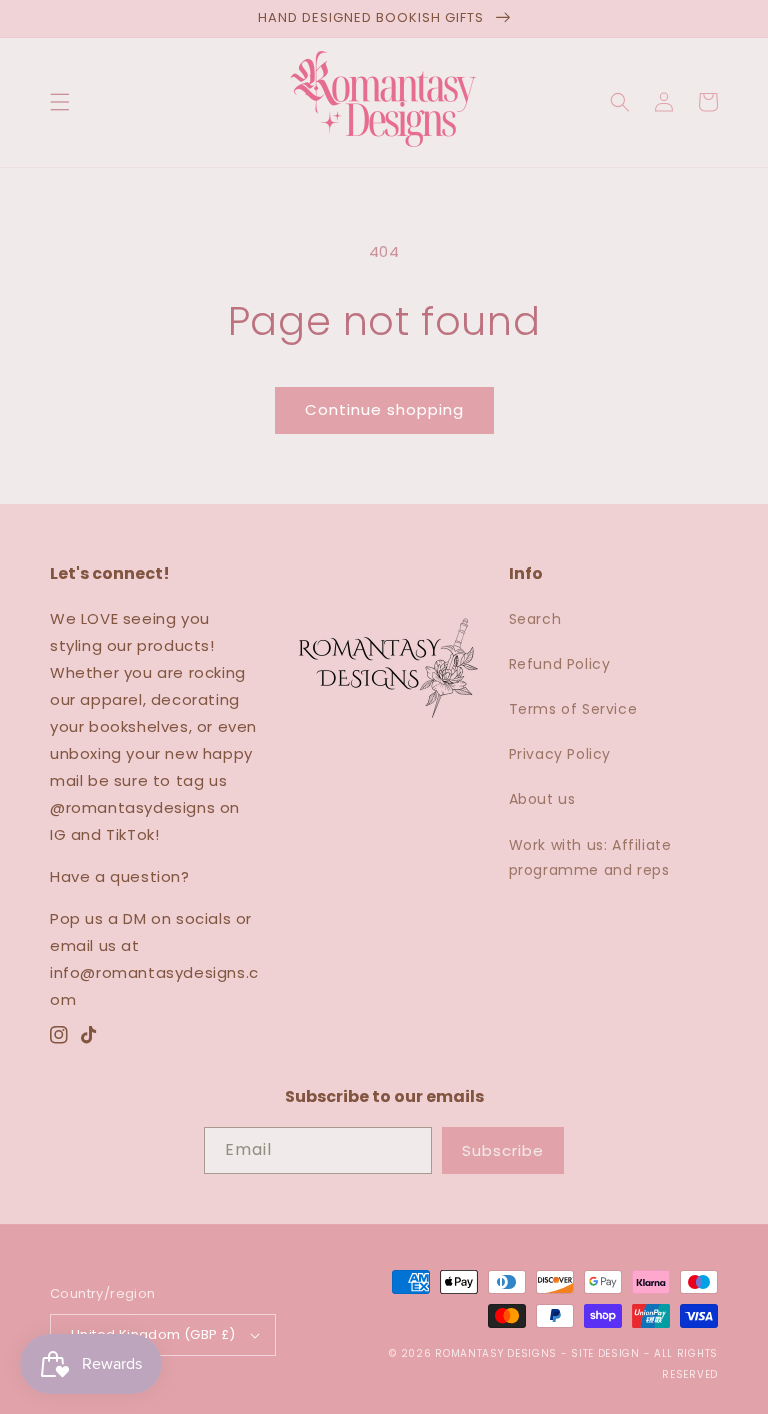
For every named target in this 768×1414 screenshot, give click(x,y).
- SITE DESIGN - (607, 1353)
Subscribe (503, 1150)
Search (535, 619)
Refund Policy (560, 664)
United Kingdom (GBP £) (153, 1334)
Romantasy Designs (498, 1353)
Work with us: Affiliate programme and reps (590, 857)
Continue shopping (384, 409)
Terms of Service (573, 709)
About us (542, 799)
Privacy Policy (560, 754)
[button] (60, 102)
